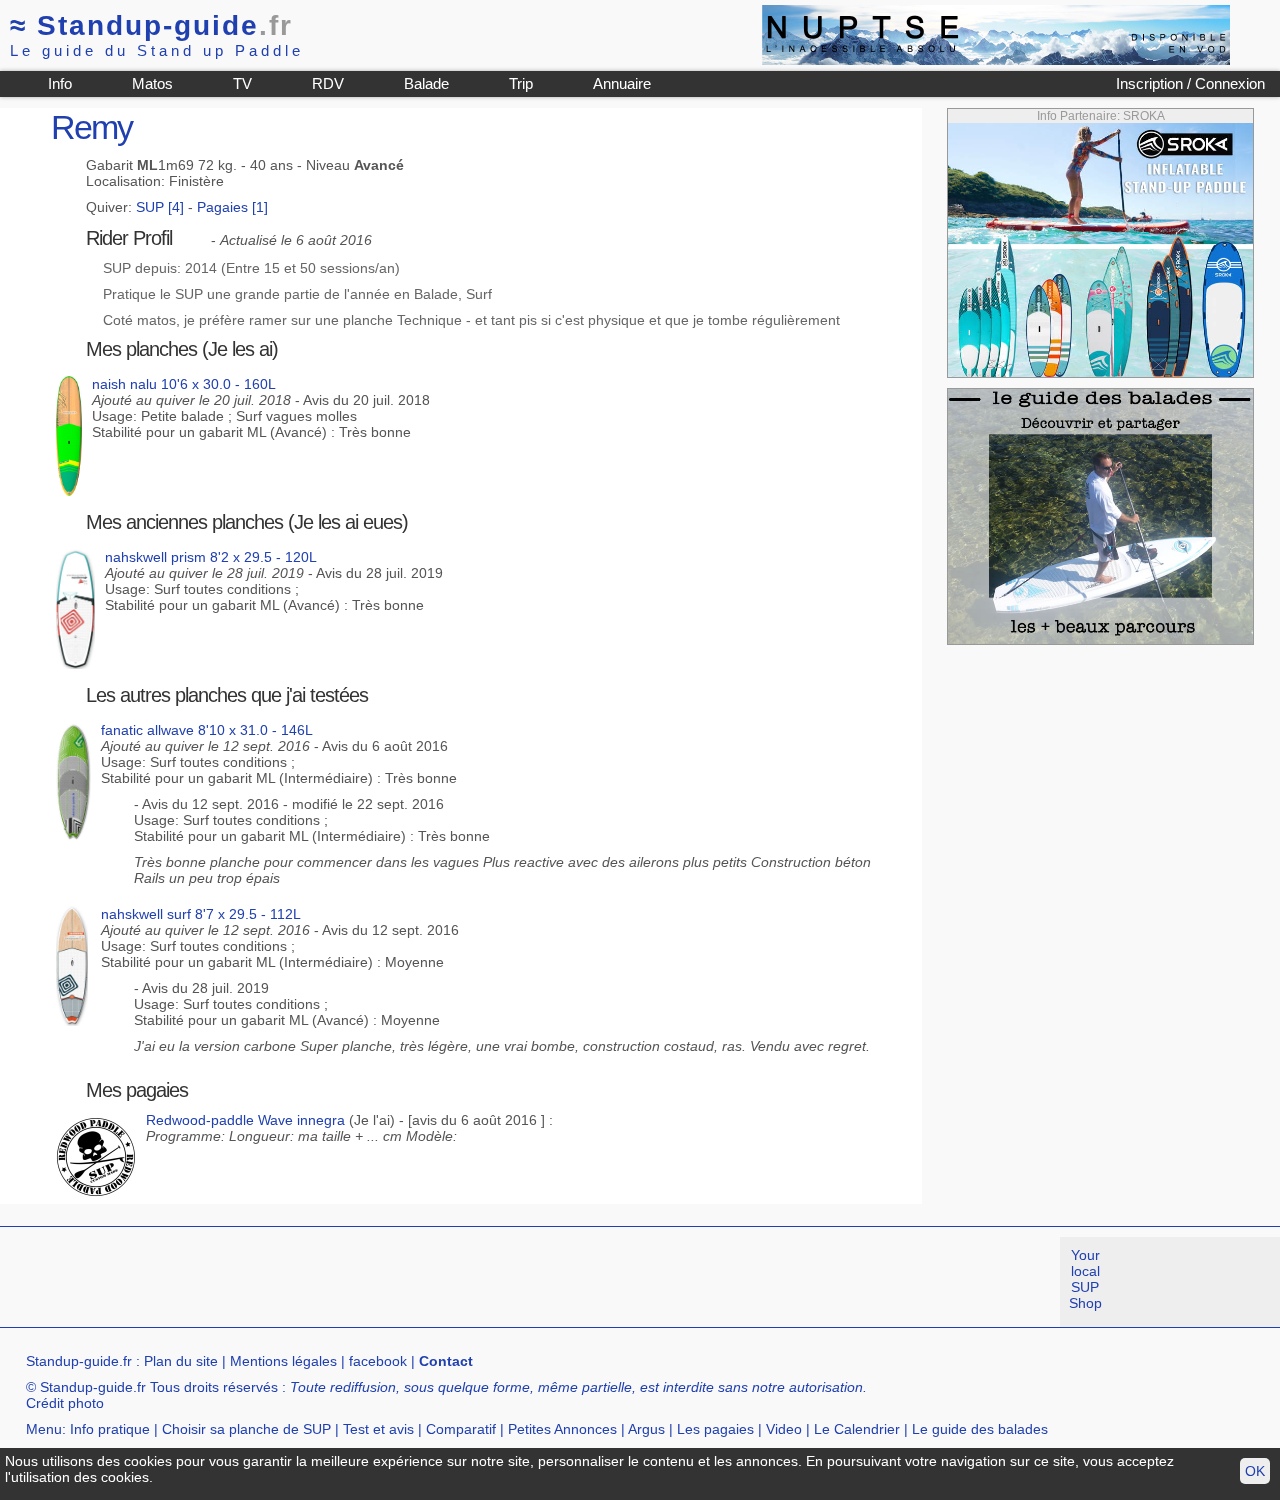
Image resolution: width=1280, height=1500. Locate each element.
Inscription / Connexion (1190, 83)
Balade (426, 83)
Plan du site (181, 1361)
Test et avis (378, 1429)
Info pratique (110, 1429)
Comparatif (461, 1429)
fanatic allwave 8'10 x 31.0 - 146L (207, 730)
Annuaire (622, 83)
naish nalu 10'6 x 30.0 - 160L (184, 384)
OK (1255, 1471)
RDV (328, 83)
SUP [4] (160, 207)
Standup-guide (151, 25)
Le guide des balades (980, 1429)
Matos (152, 83)
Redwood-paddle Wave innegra (245, 1120)
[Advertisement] (364, 1282)
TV (242, 83)
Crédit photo (65, 1403)
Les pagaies (715, 1429)
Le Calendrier (857, 1429)
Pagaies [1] (232, 207)
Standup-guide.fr (79, 1361)
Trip (521, 83)
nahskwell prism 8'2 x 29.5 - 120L (211, 557)
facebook (378, 1361)
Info (60, 83)
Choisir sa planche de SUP (246, 1429)
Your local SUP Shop (1085, 1279)
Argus (646, 1429)
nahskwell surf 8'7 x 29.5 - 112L (201, 914)
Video (784, 1429)
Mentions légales (283, 1361)
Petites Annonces (562, 1429)
